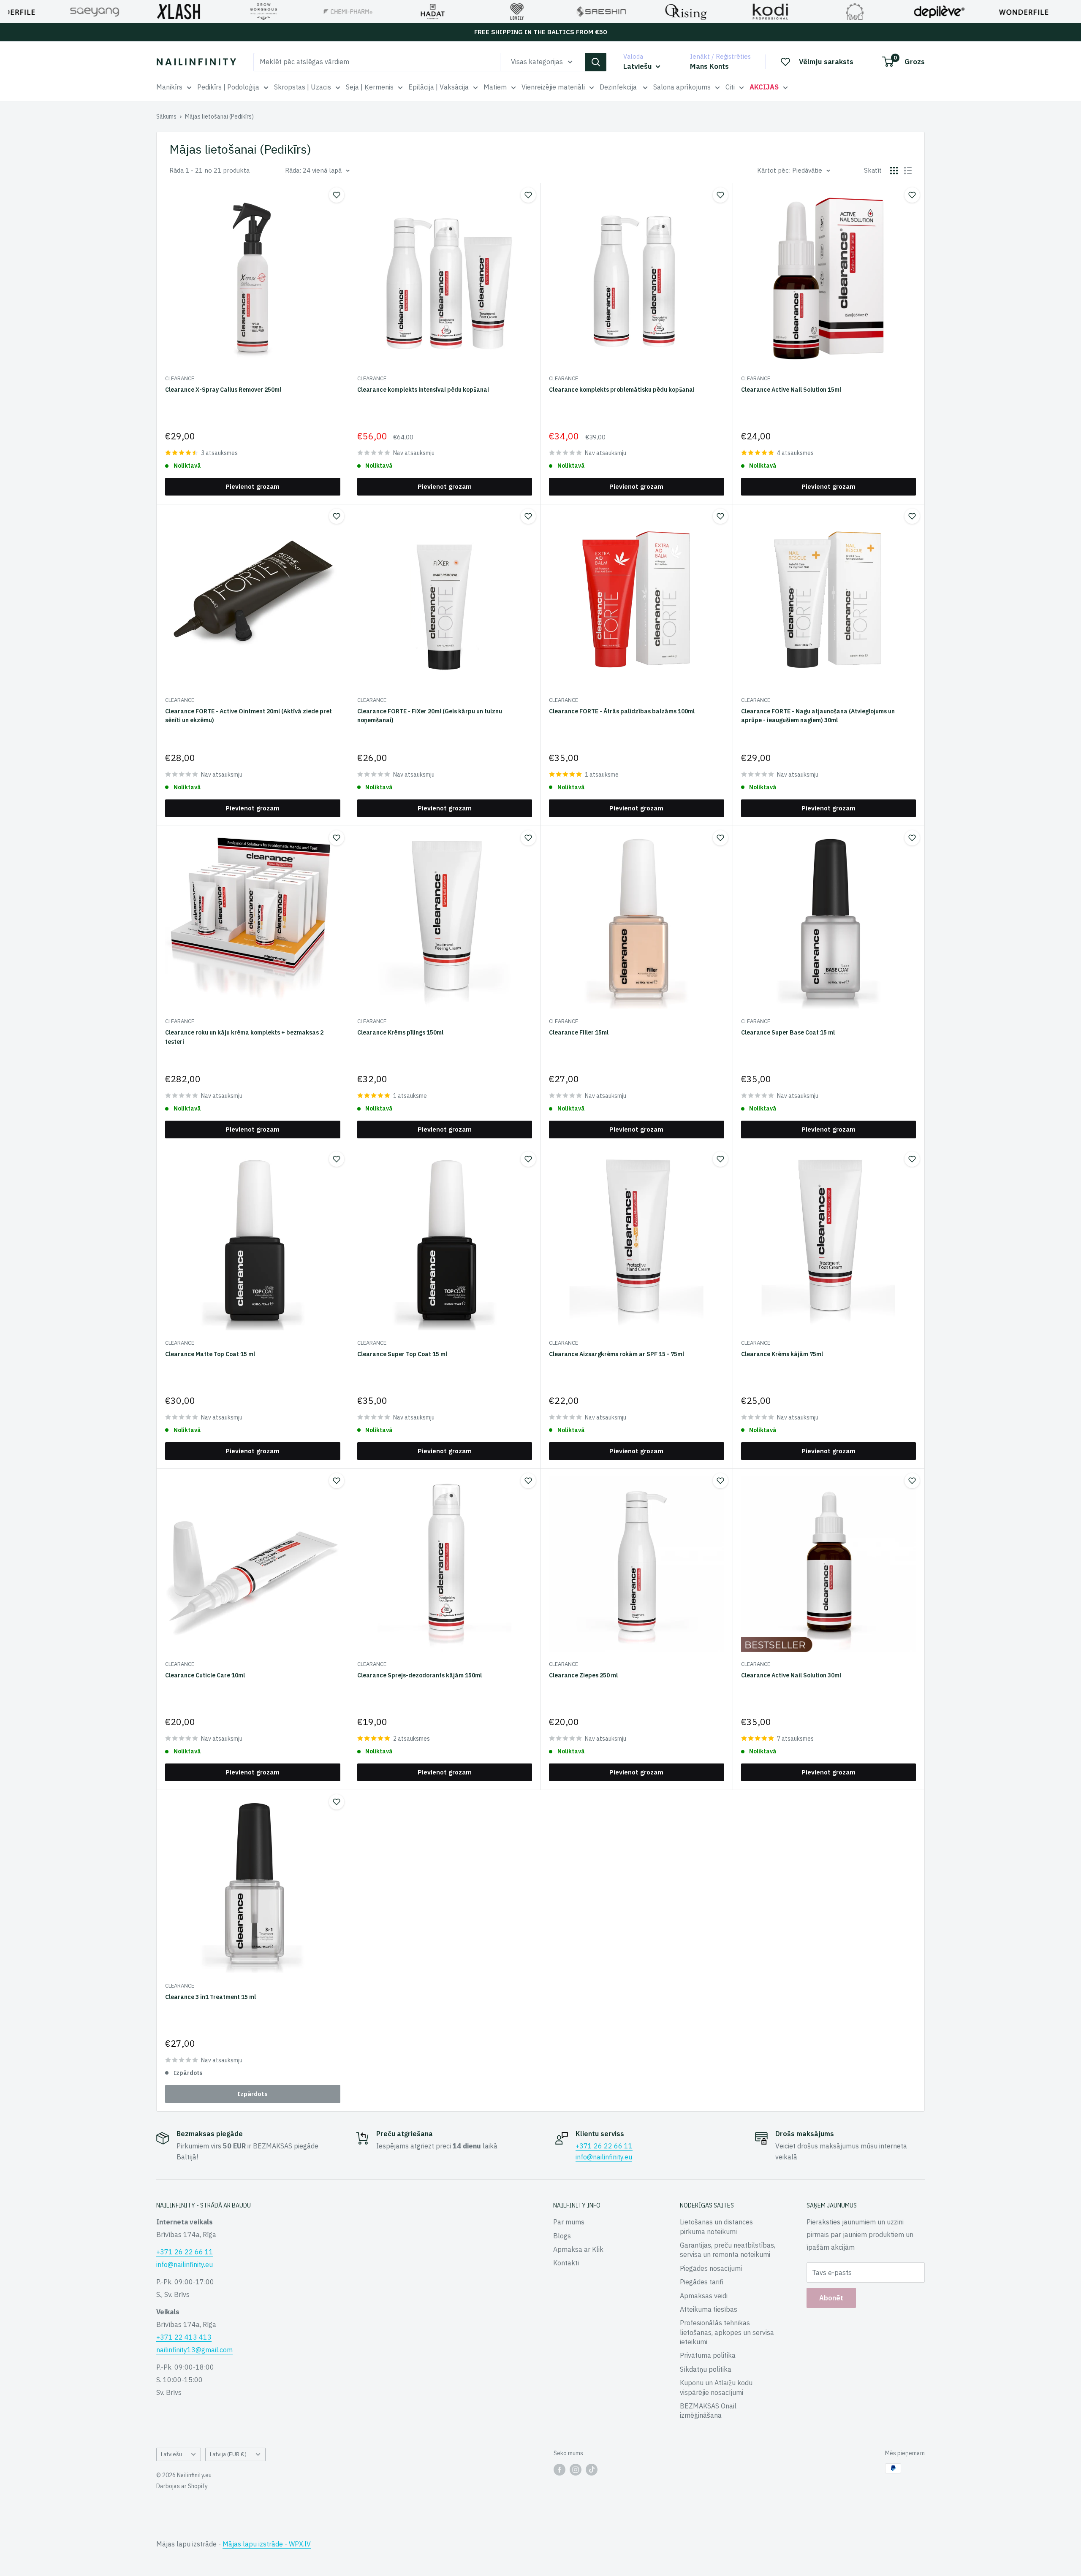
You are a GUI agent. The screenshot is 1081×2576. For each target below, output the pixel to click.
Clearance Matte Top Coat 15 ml (210, 1354)
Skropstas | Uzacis (303, 87)
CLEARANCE (180, 378)
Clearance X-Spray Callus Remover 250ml (223, 390)
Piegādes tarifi (702, 2282)
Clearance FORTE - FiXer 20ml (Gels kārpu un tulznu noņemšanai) (430, 716)
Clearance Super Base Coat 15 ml (788, 1032)
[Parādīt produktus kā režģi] (894, 171)
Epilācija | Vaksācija (439, 87)
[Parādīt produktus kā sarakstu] (908, 171)
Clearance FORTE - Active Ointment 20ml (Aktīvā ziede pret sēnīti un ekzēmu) (249, 716)
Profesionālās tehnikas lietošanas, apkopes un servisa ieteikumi (727, 2332)
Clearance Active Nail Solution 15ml (791, 390)
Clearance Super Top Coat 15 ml (402, 1354)
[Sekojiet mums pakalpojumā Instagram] (576, 2469)
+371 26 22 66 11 (604, 2146)
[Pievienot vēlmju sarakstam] (337, 195)
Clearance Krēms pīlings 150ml (400, 1032)
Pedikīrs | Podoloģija (228, 87)
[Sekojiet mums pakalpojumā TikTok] (592, 2469)
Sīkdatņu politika (706, 2369)
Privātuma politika (708, 2355)
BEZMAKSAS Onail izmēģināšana (708, 2411)
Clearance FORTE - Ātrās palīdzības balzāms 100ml (622, 711)
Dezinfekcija (619, 87)
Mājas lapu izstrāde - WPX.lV (267, 2544)
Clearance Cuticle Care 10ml (205, 1675)
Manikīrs (169, 87)
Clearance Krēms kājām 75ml (782, 1354)
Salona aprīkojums (682, 87)
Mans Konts (709, 66)
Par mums (569, 2222)
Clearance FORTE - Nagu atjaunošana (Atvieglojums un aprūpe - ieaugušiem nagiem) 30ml (818, 716)
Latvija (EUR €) (228, 2454)
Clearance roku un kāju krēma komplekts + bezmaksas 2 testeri (244, 1037)
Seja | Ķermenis (370, 87)
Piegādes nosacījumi (711, 2268)
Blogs (562, 2236)
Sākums (166, 116)
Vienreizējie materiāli (553, 87)
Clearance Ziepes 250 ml (583, 1675)
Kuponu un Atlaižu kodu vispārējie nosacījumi (716, 2387)
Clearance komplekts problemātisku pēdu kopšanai (622, 390)
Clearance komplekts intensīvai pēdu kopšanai (423, 390)
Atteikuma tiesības (709, 2309)
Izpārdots (253, 2094)
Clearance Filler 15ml (579, 1032)
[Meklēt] (596, 62)
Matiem (495, 87)
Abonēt (831, 2298)
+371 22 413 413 (184, 2337)
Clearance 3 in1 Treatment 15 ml (210, 1997)
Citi (730, 87)
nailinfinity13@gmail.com (194, 2350)
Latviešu (171, 2454)
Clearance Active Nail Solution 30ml (791, 1675)
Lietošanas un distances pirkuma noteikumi (716, 2227)
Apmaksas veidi (704, 2296)
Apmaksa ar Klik (578, 2249)
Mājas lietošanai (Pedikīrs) (219, 116)
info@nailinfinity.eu (604, 2157)
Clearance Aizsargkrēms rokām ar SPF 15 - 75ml (617, 1354)
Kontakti (566, 2263)
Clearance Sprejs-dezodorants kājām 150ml (420, 1675)
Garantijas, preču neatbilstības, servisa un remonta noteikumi (728, 2250)
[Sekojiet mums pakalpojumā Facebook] (560, 2469)
